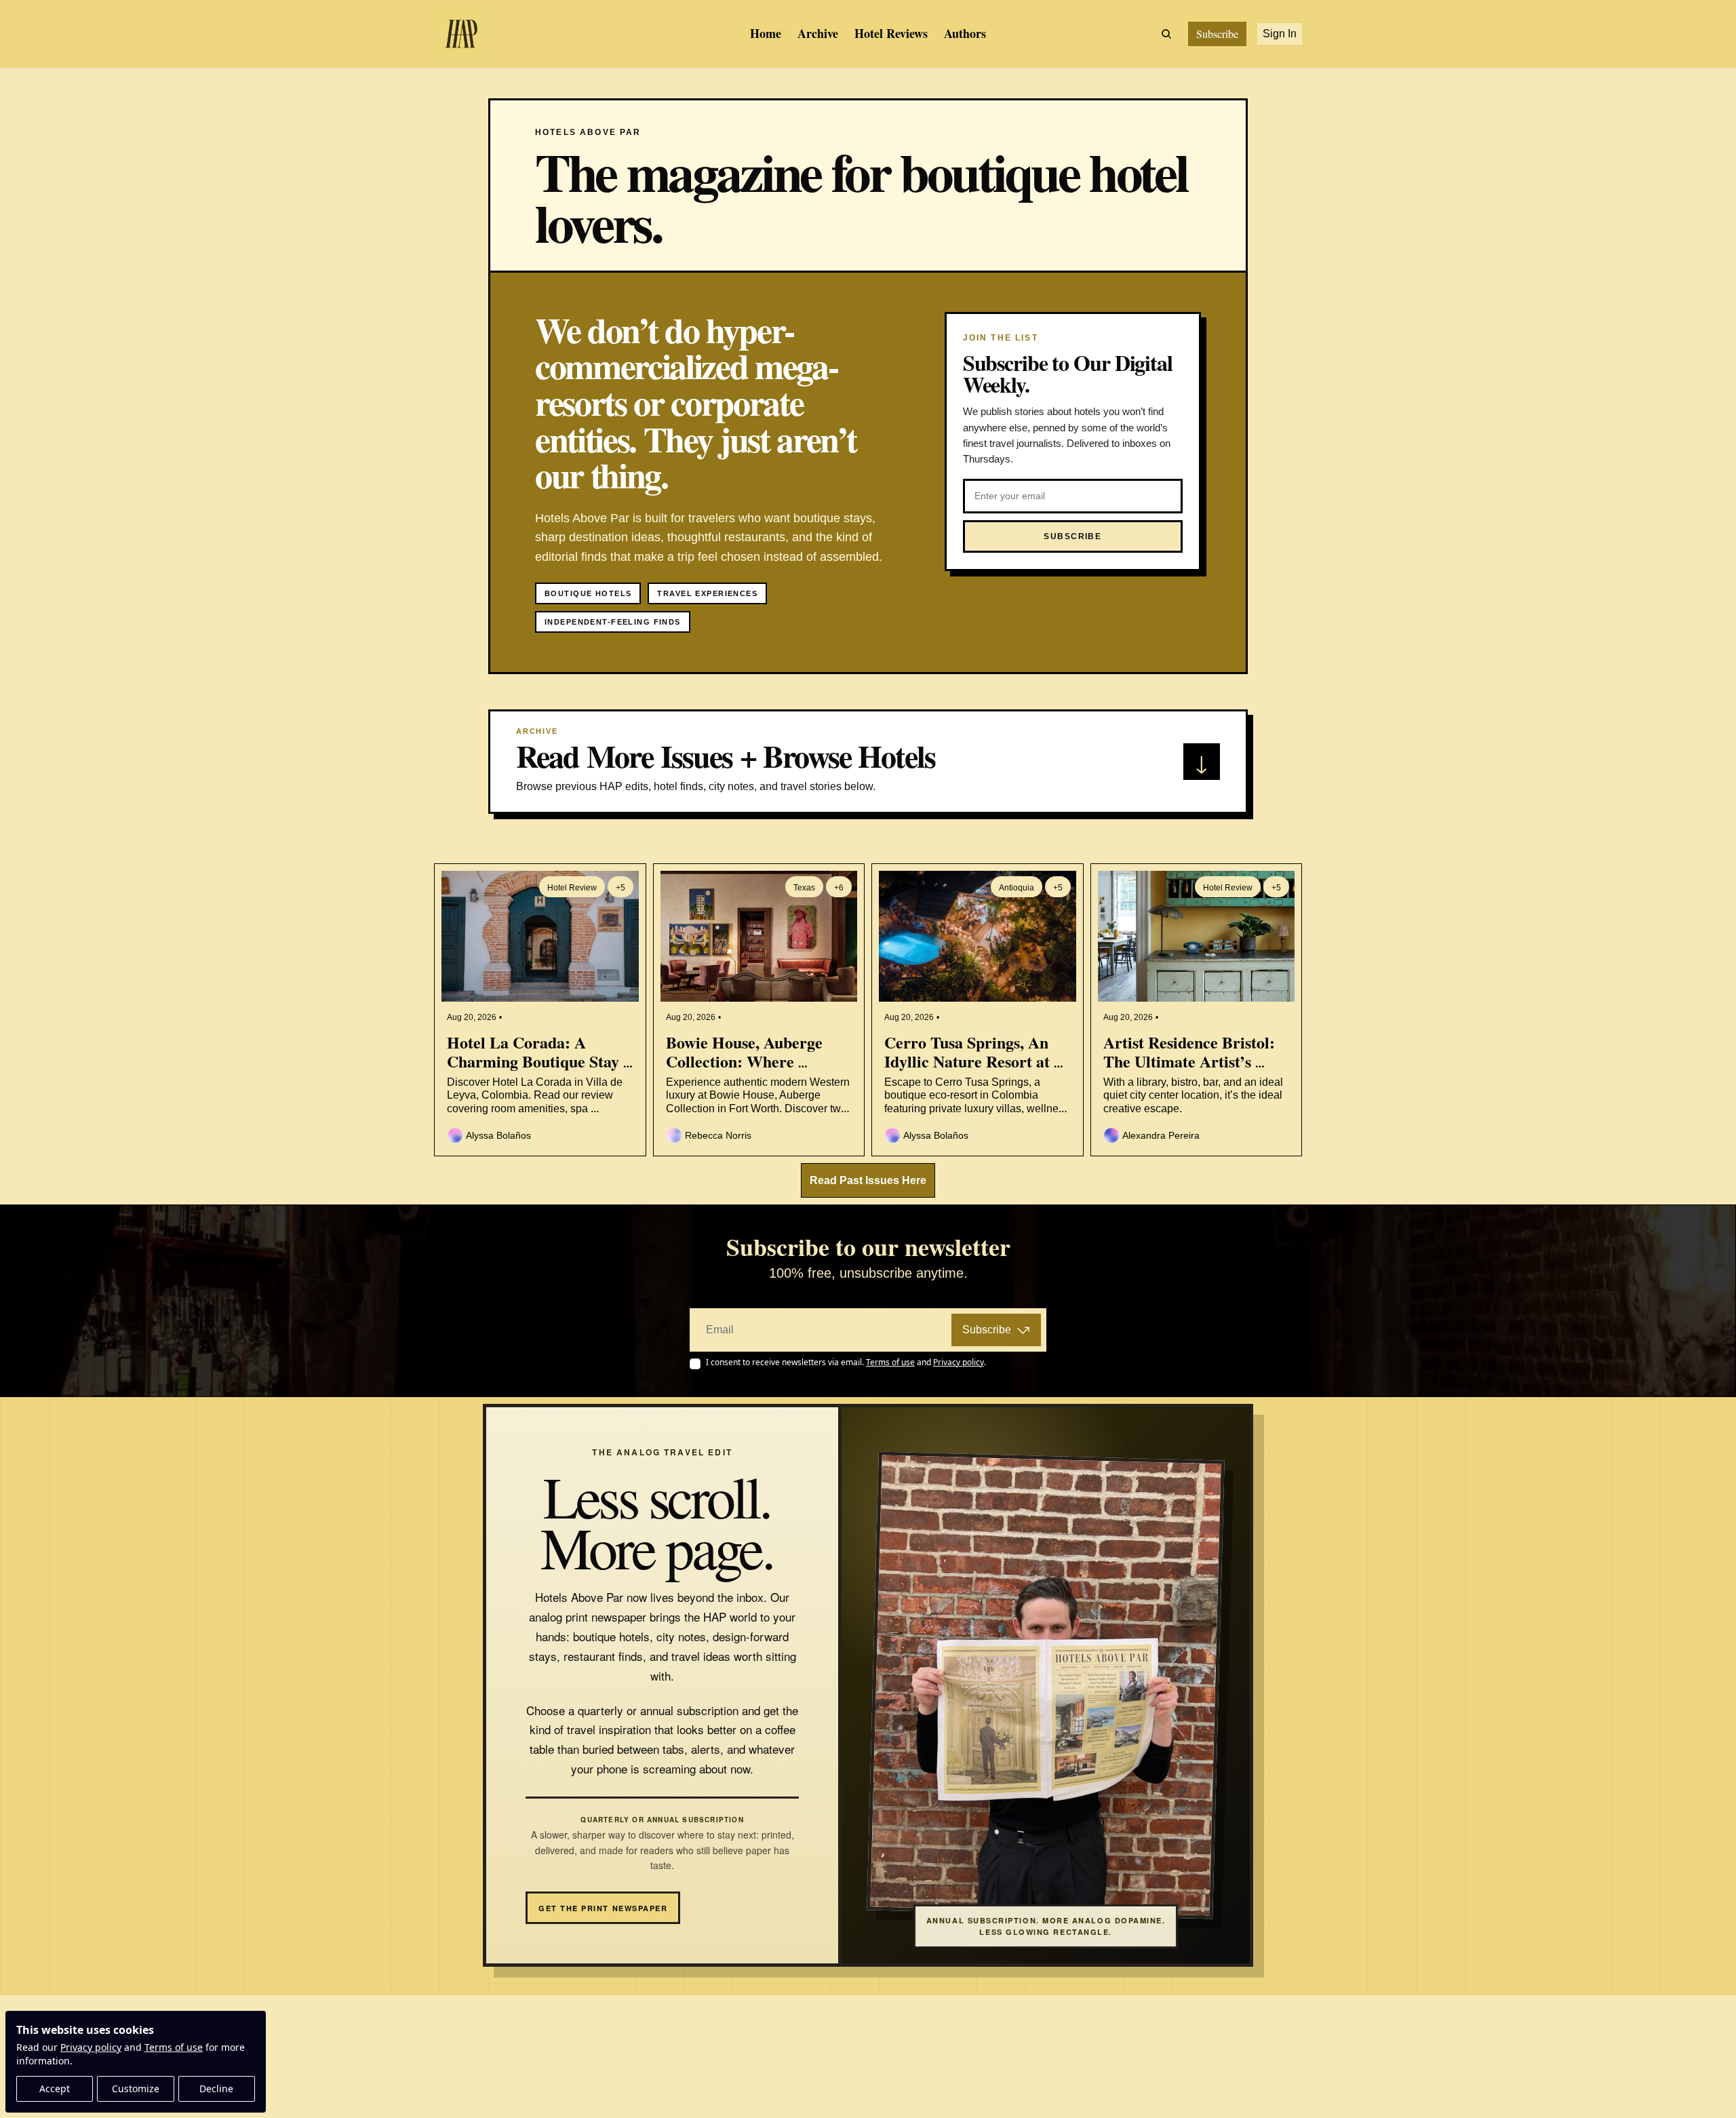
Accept (55, 2088)
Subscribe (987, 1330)
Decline (216, 2088)
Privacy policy (91, 2047)
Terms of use (174, 2047)
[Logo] (461, 34)
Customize (136, 2088)
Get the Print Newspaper (603, 1908)
